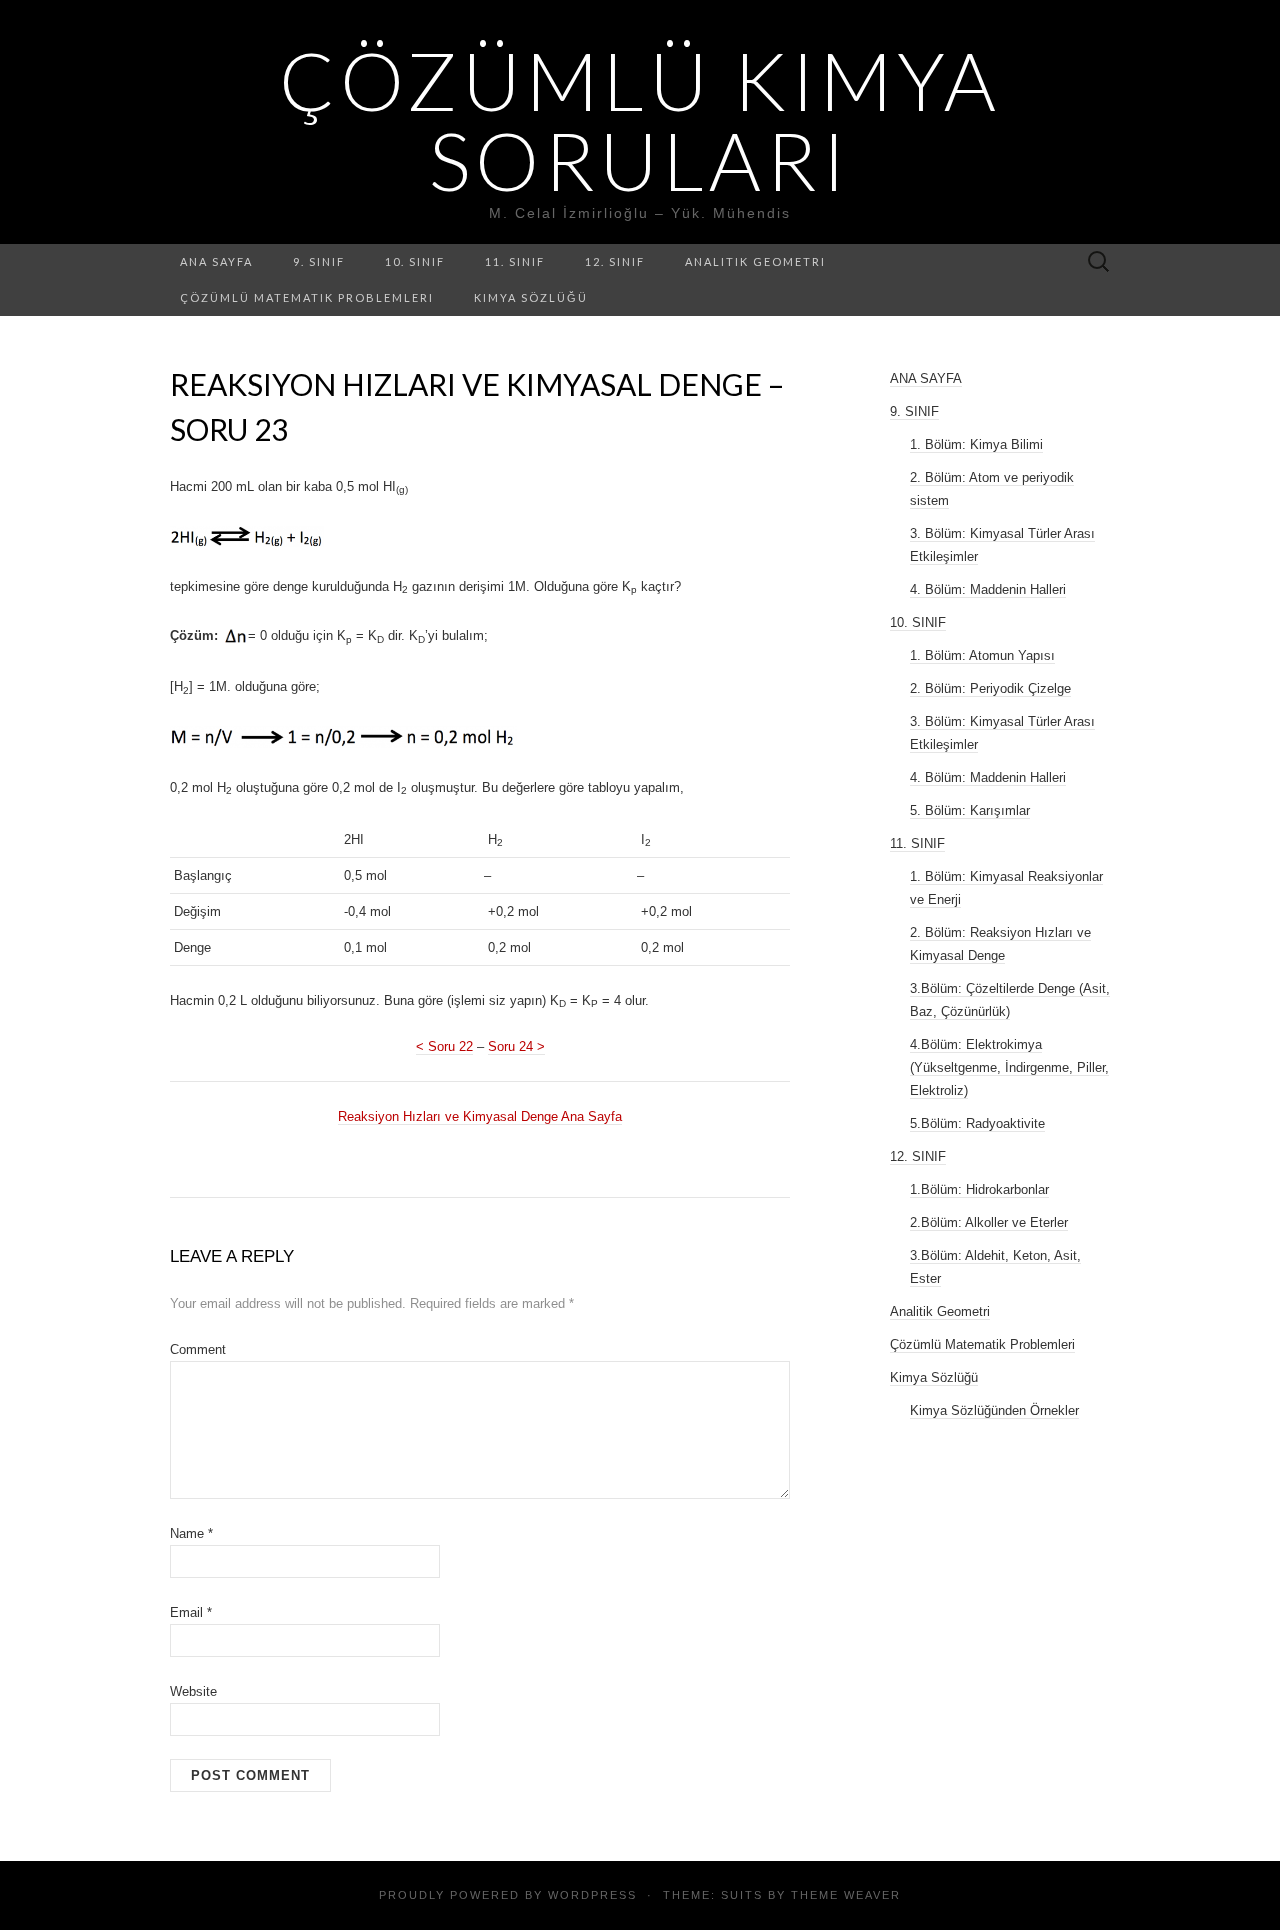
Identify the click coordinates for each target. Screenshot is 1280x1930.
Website (193, 1691)
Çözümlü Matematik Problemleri (307, 297)
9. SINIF (319, 261)
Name (191, 1533)
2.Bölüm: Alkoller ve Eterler (989, 1222)
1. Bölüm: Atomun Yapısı (982, 655)
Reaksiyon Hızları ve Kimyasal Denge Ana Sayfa (480, 1116)
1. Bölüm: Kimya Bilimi (976, 444)
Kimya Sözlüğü (531, 297)
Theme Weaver (846, 1895)
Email (191, 1612)
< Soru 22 (444, 1046)
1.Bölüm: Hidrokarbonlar (979, 1189)
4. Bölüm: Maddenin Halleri (988, 589)
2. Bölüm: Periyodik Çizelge (990, 688)
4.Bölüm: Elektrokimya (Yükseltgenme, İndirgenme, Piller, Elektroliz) (1009, 1067)
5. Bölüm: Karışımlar (970, 810)
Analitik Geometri (755, 261)
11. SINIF (515, 261)
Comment (198, 1349)
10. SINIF (415, 261)
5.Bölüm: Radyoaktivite (977, 1123)
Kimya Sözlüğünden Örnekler (994, 1410)
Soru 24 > (516, 1046)
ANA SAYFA (216, 261)
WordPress (592, 1895)
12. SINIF (615, 261)
